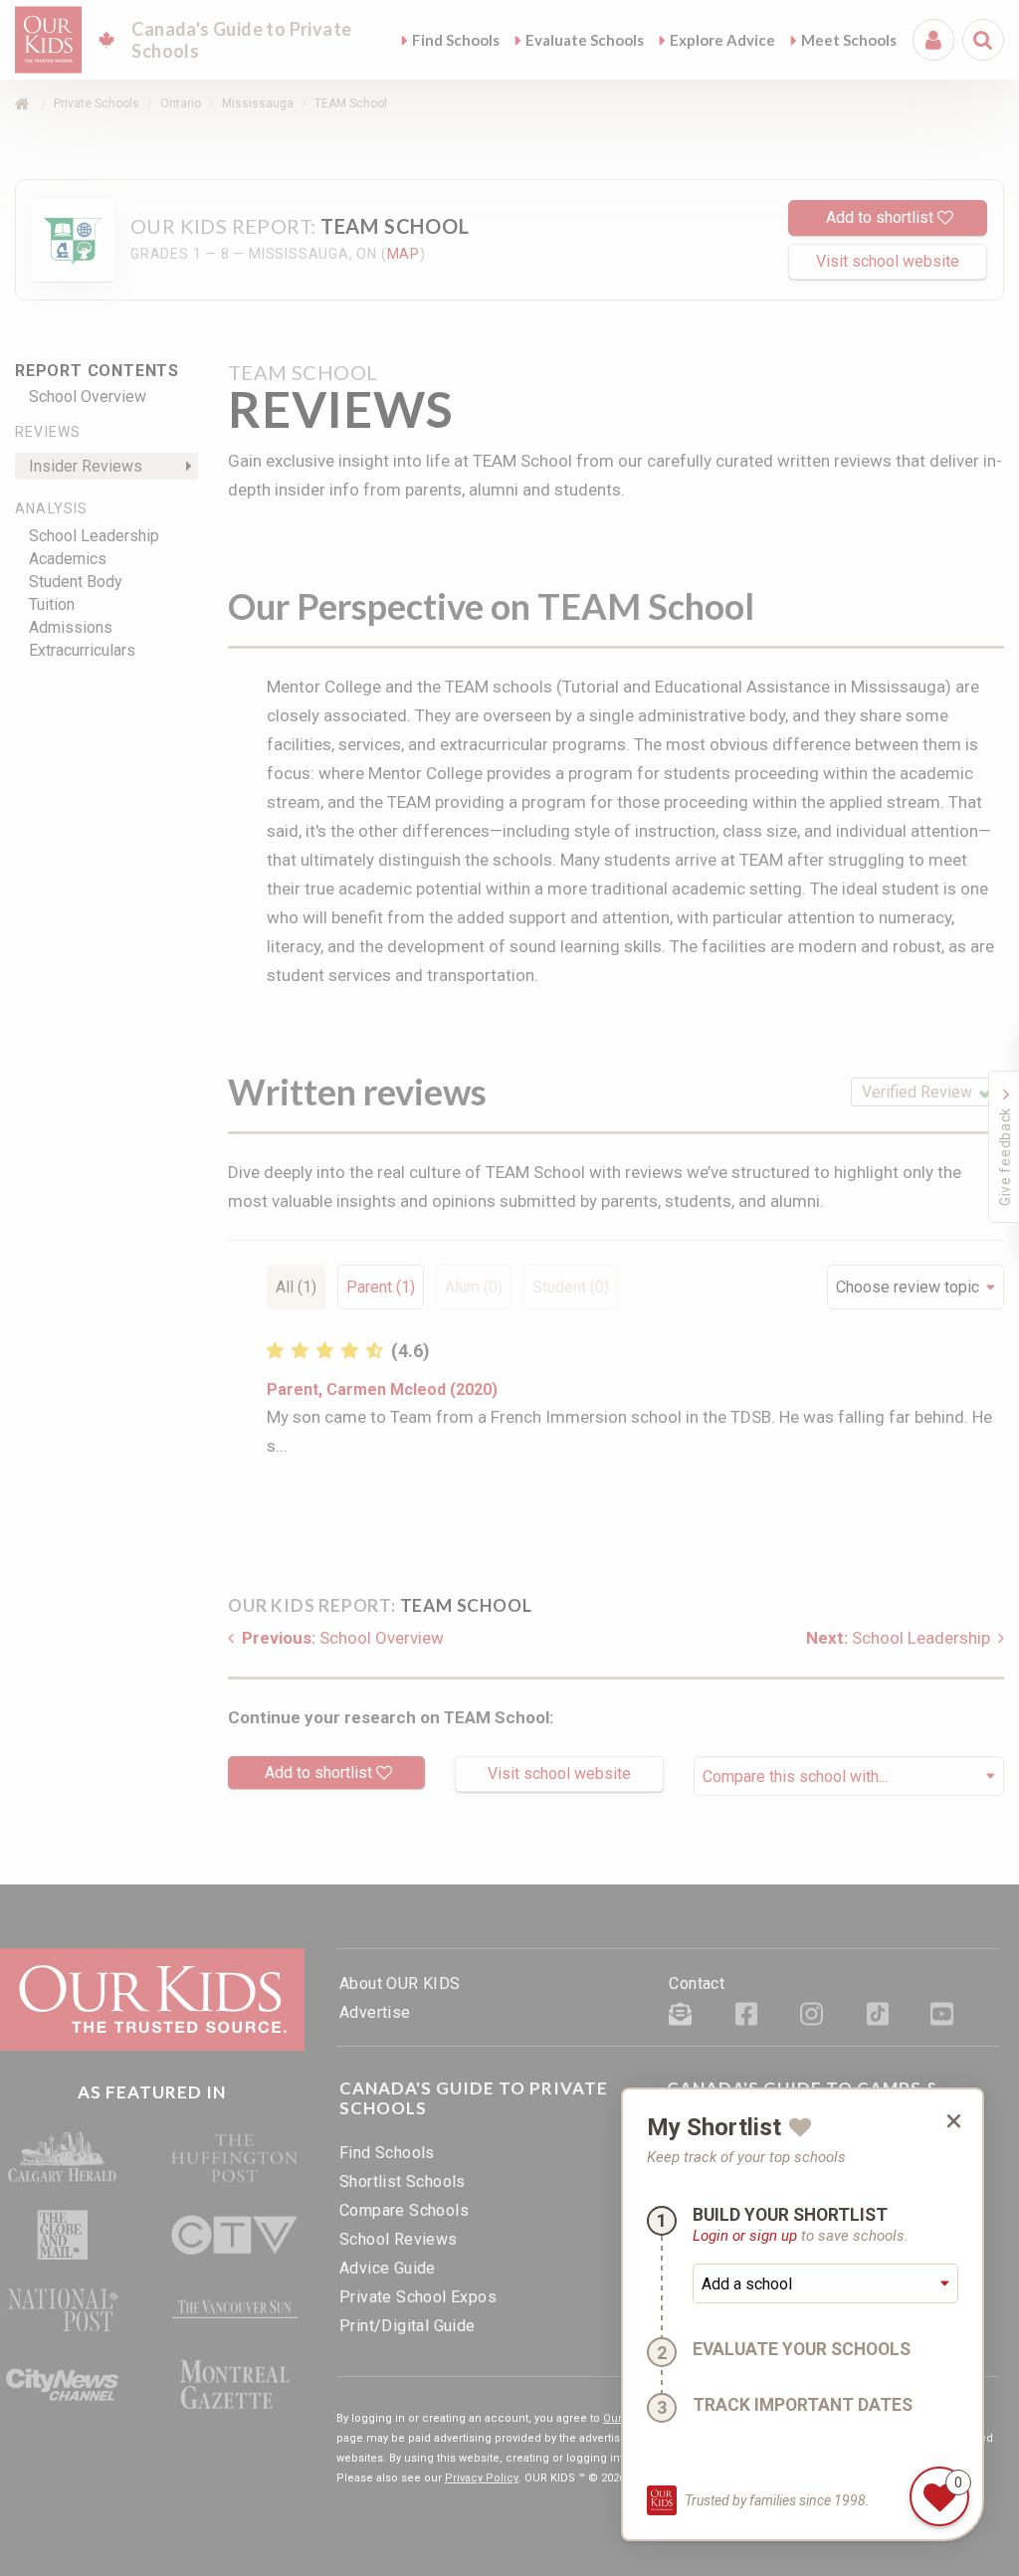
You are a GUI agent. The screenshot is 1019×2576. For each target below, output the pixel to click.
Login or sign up (745, 2236)
